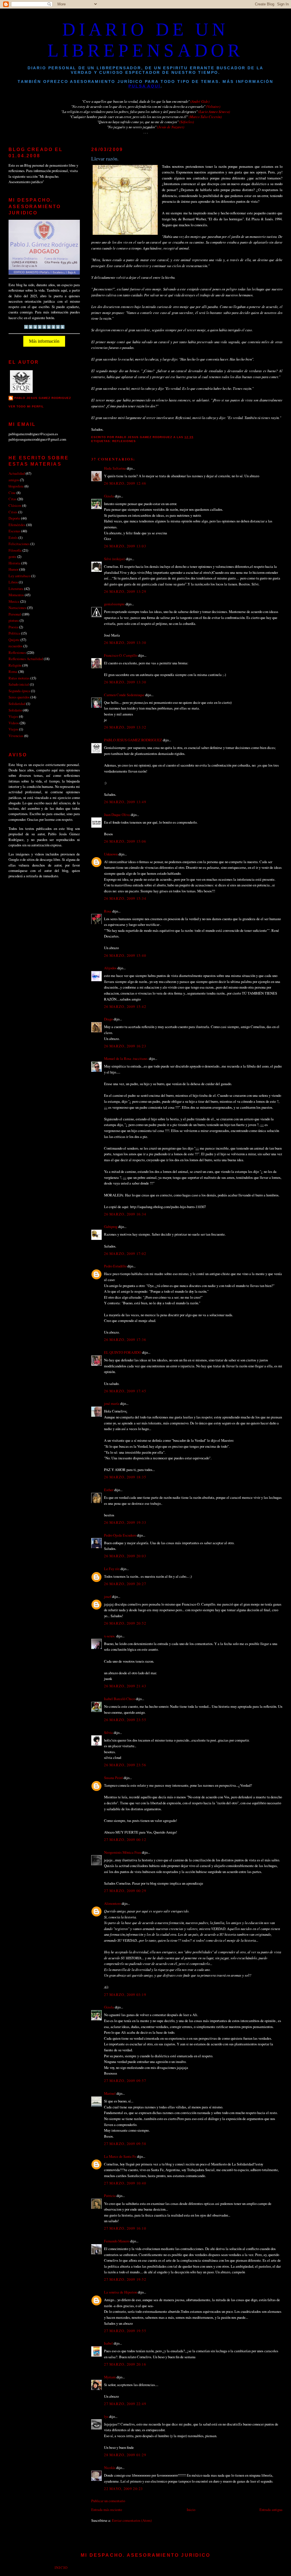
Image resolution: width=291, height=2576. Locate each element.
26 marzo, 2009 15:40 (125, 955)
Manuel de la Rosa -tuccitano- (126, 1058)
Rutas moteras (19, 678)
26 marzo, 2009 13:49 (125, 802)
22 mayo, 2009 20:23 (123, 2489)
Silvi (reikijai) (115, 559)
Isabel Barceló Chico (119, 1699)
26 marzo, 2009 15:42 (125, 1006)
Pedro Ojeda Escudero (120, 1535)
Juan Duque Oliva (117, 815)
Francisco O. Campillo (121, 655)
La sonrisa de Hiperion (120, 2292)
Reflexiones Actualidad (26, 659)
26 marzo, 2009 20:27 (125, 1584)
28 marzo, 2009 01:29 (125, 2455)
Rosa (108, 911)
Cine (12, 493)
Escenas (14, 531)
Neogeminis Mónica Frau (122, 1852)
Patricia (110, 2196)
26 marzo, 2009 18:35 (125, 1477)
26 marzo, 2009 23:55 (125, 1720)
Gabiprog (111, 1227)
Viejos (13, 729)
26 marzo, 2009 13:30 (125, 643)
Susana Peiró (113, 1778)
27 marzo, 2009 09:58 (125, 2144)
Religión (15, 665)
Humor (13, 569)
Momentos (16, 595)
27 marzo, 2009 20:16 (125, 2364)
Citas (13, 499)
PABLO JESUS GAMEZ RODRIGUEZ (133, 740)
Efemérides (17, 525)
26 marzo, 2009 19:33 (125, 1522)
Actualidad (17, 473)
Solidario (15, 710)
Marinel (110, 2093)
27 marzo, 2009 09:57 (125, 2081)
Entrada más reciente (107, 2510)
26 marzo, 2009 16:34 (125, 1214)
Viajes (13, 716)
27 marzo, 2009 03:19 (125, 1995)
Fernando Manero (117, 2241)
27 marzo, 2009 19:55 (125, 2331)
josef (108, 1596)
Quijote (14, 640)
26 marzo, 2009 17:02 (125, 1254)
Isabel (108, 2343)
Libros (13, 582)
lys (106, 2416)
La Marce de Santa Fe (120, 2156)
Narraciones (17, 608)
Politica (14, 633)
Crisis (13, 512)
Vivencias (16, 736)
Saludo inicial (19, 684)
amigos (14, 480)
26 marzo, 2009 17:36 (125, 1340)
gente (13, 556)
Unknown (111, 854)
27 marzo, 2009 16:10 (125, 2228)
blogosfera (16, 486)
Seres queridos (19, 697)
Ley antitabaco (19, 576)
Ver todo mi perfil (26, 406)
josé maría (112, 1403)
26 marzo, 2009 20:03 (125, 1556)
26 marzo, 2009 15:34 (125, 898)
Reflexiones (124, 441)
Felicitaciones (19, 544)
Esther (109, 1490)
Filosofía (15, 550)
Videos (14, 723)
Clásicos (15, 505)
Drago (108, 1019)
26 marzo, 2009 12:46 (125, 483)
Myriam (110, 2377)
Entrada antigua (271, 2510)
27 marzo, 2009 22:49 (125, 2404)
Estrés (13, 537)
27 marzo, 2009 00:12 (125, 1840)
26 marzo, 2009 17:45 (125, 1391)
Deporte (14, 518)
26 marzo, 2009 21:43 (125, 1686)
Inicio (191, 2510)
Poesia (13, 627)
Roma (13, 671)
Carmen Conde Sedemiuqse (124, 695)
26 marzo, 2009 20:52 (125, 1623)
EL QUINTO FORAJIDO (123, 1352)
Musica (14, 601)
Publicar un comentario (108, 2501)
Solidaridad (17, 704)
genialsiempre (114, 604)
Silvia (108, 1732)
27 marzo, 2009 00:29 (125, 1891)
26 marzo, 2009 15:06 (125, 841)
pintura (14, 620)
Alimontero (112, 1903)
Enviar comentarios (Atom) (132, 2520)
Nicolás (110, 2468)
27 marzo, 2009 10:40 (125, 2183)
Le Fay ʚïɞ (112, 1569)
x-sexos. (110, 1636)
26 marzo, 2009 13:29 (125, 591)
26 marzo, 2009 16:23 (125, 1046)
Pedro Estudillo (115, 1266)
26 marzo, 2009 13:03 (125, 546)
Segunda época (19, 691)
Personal (15, 614)
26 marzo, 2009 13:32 (125, 727)
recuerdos (15, 646)
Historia (14, 563)
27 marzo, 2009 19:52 (125, 2279)
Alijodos (110, 968)
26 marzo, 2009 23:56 (125, 1765)
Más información (44, 341)
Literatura (16, 589)
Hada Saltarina (115, 468)
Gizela (109, 496)
